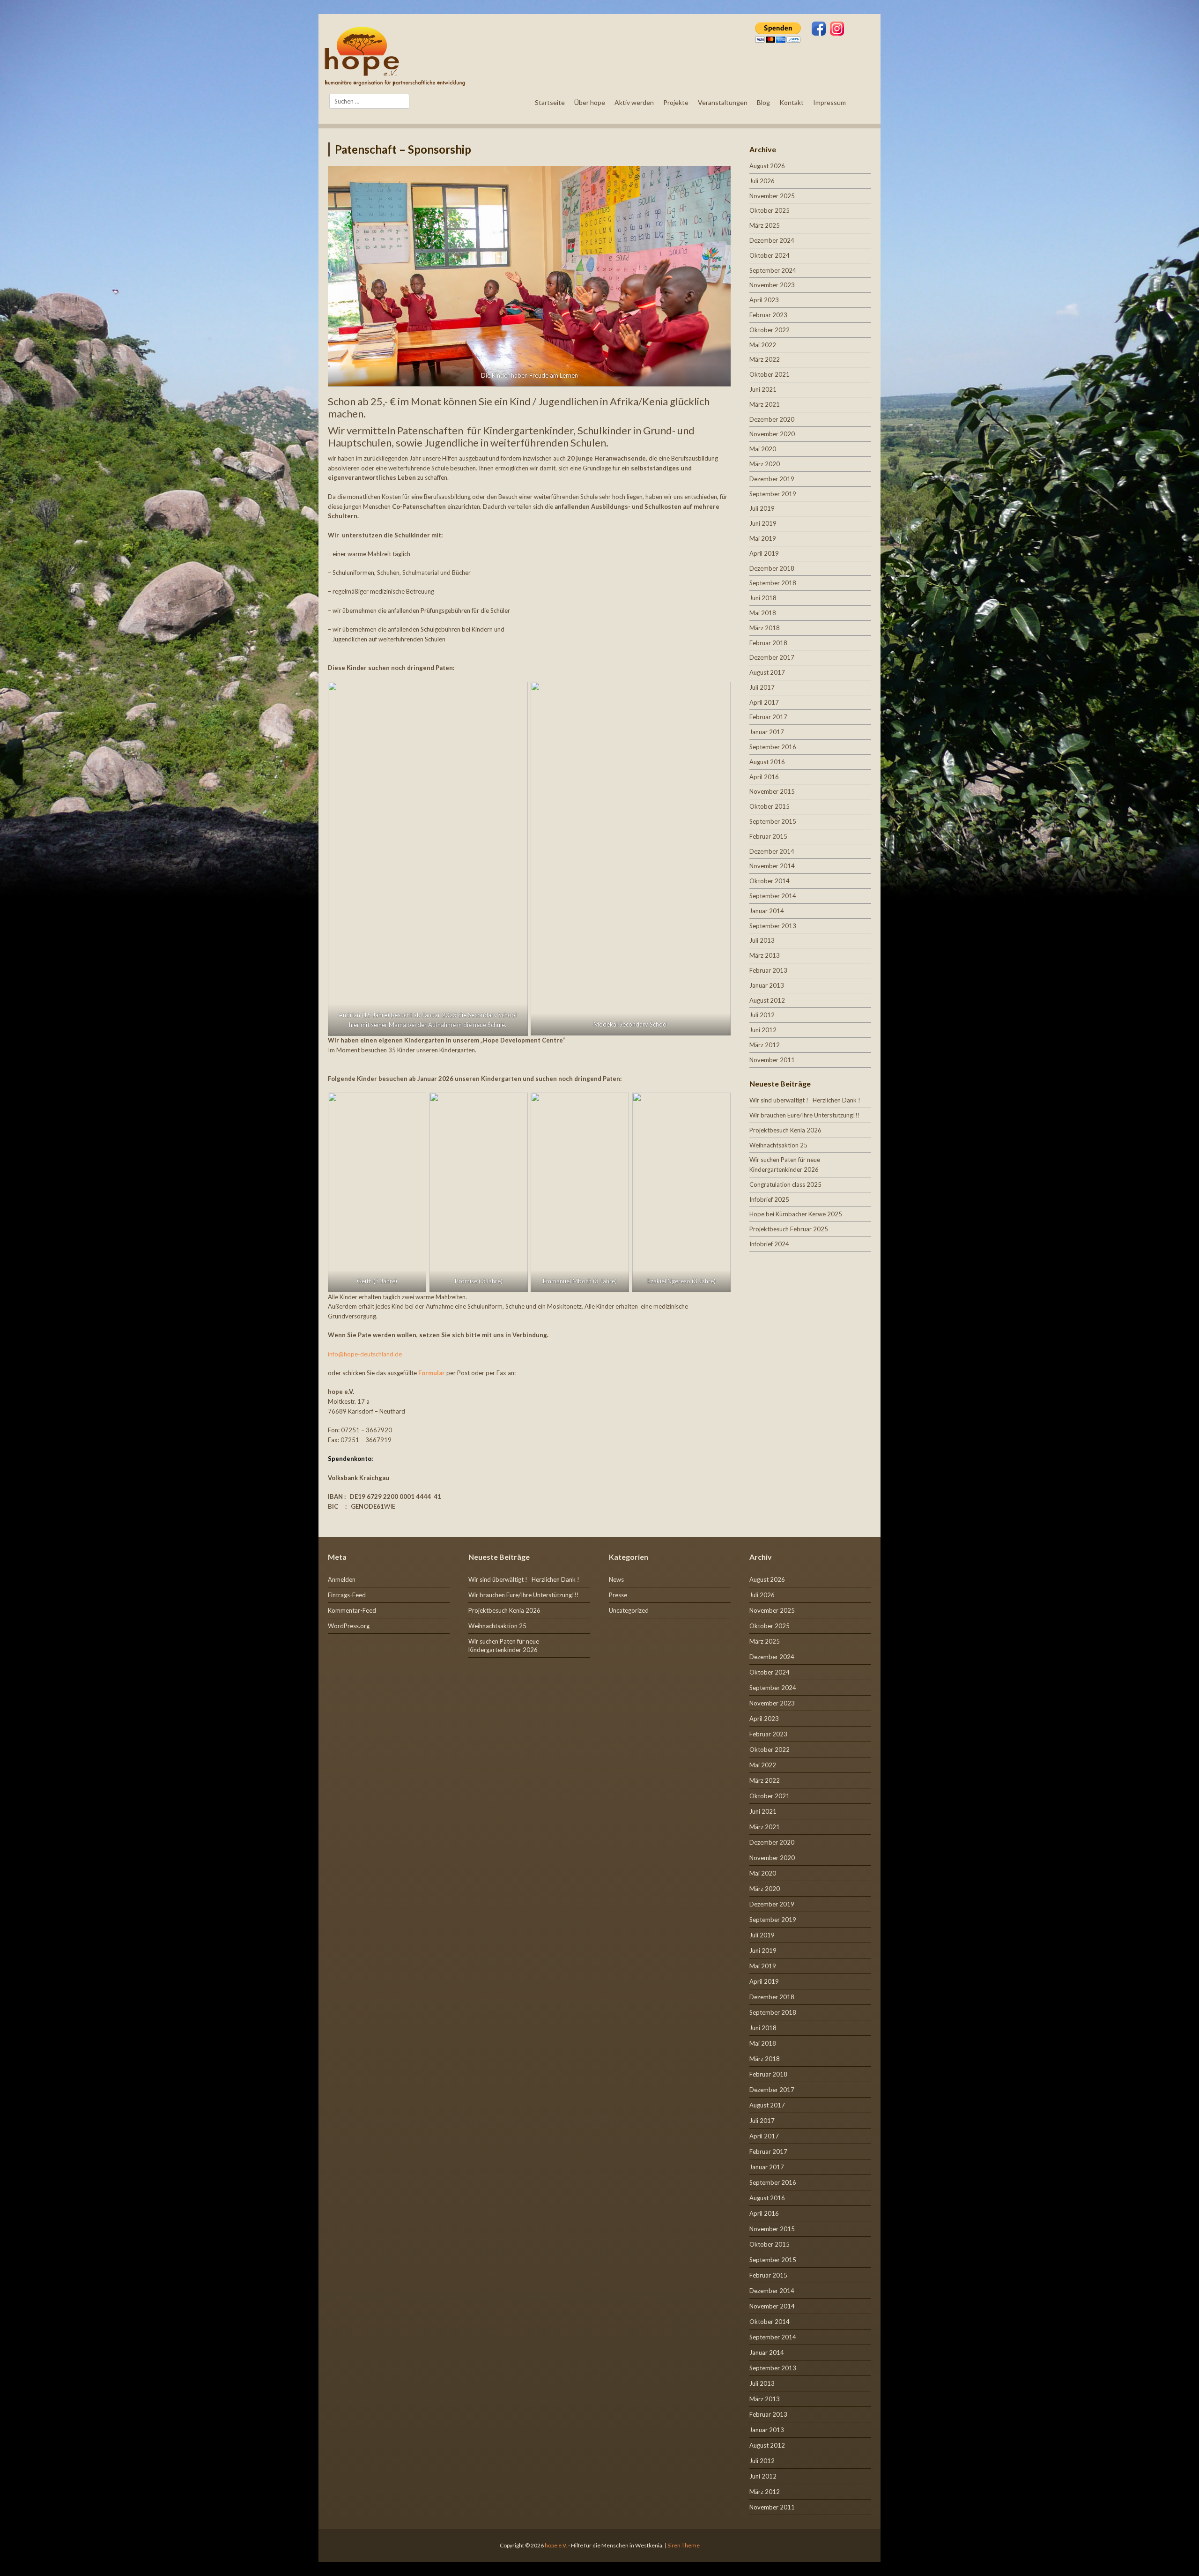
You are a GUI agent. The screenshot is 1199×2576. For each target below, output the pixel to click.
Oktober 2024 (770, 255)
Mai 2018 (763, 613)
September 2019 (773, 494)
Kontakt (792, 102)
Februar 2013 (768, 970)
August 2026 (767, 166)
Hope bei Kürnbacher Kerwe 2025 (796, 1214)
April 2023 (764, 300)
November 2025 (772, 196)
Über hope (590, 102)
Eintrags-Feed (347, 1595)
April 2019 (764, 553)
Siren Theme (684, 2545)
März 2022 (765, 359)
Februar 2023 (768, 315)
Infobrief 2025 (769, 1199)
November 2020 (772, 434)
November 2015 (772, 791)
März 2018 (765, 628)
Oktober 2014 (770, 881)
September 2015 (773, 821)
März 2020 (765, 464)
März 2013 (765, 955)
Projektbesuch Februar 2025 (789, 1229)
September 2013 (773, 926)
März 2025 (765, 225)
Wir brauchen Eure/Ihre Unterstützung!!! (805, 1115)
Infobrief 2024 (769, 1244)
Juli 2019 (762, 508)
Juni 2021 (763, 389)
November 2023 (772, 285)
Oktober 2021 (770, 374)
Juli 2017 (762, 687)
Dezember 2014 (772, 851)
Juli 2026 (762, 181)
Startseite (550, 102)
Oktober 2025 (770, 210)
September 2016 (773, 747)
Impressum (829, 102)
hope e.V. (556, 2545)
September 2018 (773, 583)
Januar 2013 (767, 985)
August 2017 (767, 672)
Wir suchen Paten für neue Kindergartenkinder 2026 (504, 1645)
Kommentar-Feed (352, 1610)
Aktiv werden (634, 102)
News (616, 1579)
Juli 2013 (762, 940)
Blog (763, 102)
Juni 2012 (763, 1030)
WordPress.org (349, 1626)
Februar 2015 (768, 836)
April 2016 (764, 777)
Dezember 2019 (772, 479)
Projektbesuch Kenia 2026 (785, 1130)
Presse (618, 1595)
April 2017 (764, 702)
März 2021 (765, 404)
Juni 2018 (763, 598)
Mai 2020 (763, 449)
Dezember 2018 (772, 568)
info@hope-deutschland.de (365, 1354)
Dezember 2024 (772, 240)
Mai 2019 (763, 538)
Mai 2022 (763, 345)
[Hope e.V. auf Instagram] (837, 30)
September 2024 (773, 270)
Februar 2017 (768, 717)
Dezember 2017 (772, 657)
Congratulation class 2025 (785, 1184)
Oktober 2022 (770, 330)
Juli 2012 (762, 1015)
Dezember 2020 (772, 419)
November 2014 (772, 866)
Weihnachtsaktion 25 (778, 1145)
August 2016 (767, 762)
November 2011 (772, 1060)
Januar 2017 (767, 732)
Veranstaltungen (723, 102)
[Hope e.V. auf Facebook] (819, 30)
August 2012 (767, 1000)
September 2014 (773, 896)
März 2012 (765, 1045)
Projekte (676, 102)
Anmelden (342, 1579)
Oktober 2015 (770, 806)
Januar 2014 (767, 911)
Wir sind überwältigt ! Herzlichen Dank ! (805, 1100)
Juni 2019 (763, 523)
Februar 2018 (768, 643)
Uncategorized (629, 1610)
